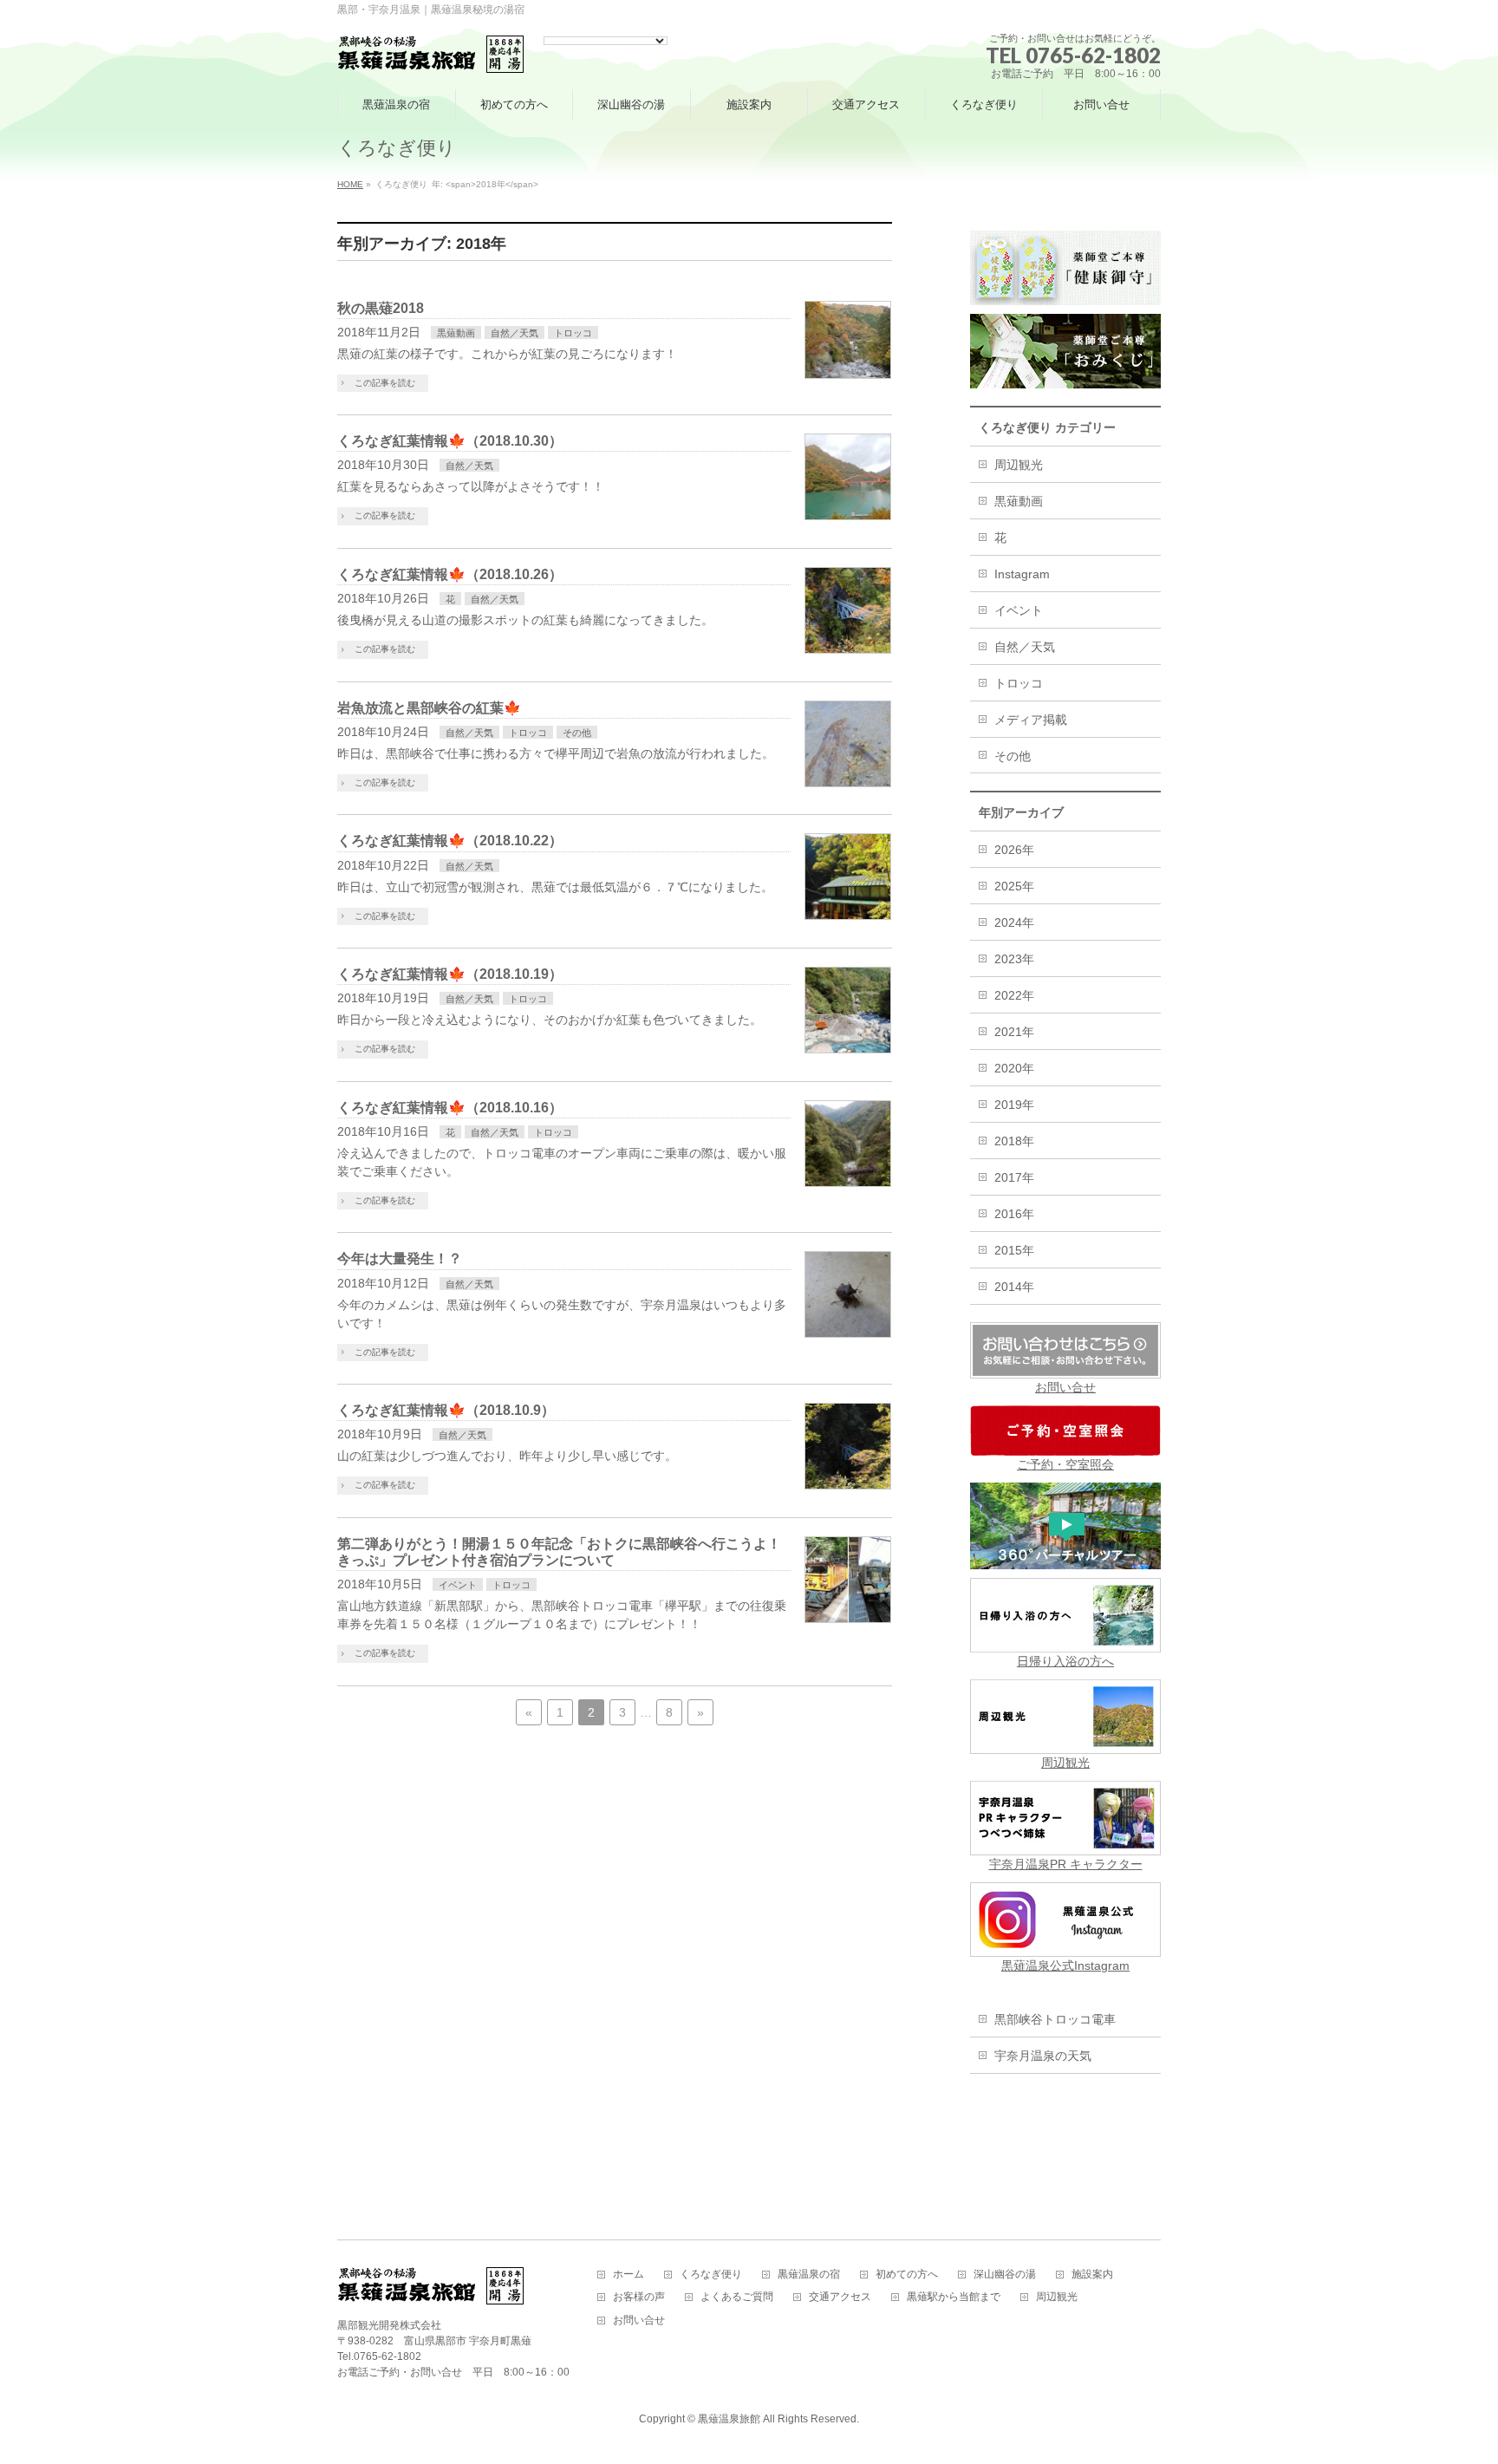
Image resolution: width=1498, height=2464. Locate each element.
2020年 (1014, 1068)
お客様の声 (639, 2297)
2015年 (1014, 1250)
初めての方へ (907, 2275)
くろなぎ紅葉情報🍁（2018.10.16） (450, 1108)
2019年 (1014, 1105)
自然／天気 (515, 333)
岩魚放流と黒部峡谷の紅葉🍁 (429, 708)
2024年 (1014, 922)
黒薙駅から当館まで (954, 2297)
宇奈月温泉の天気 (1043, 2056)
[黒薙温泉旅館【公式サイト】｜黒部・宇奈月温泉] (431, 55)
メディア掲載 (1031, 720)
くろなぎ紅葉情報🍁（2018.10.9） (446, 1410)
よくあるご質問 (737, 2297)
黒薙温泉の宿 (809, 2275)
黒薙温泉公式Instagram (1065, 1965)
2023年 (1014, 959)
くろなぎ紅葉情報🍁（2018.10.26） (450, 574)
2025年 (1014, 886)
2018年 (1014, 1141)
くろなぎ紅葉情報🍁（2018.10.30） (450, 441)
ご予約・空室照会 (1065, 1464)
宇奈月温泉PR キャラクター (1066, 1864)
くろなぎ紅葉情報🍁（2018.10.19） (450, 974)
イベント (458, 1585)
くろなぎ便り (711, 2275)
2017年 (1014, 1177)
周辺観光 (1019, 465)
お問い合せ (1065, 1387)
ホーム (629, 2275)
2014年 (1014, 1287)
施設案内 (1092, 2275)
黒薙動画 (456, 333)
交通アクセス (840, 2297)
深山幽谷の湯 (1005, 2275)
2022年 (1014, 995)
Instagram (1022, 574)
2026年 (1014, 850)
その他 (577, 733)
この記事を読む (385, 383)
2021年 (1014, 1032)
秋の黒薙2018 (381, 308)
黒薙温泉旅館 (729, 2419)
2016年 (1014, 1214)
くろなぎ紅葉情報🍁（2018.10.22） (450, 841)
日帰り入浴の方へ (1065, 1661)
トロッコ (573, 333)
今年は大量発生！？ (400, 1258)
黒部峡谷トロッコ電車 (1055, 2019)
